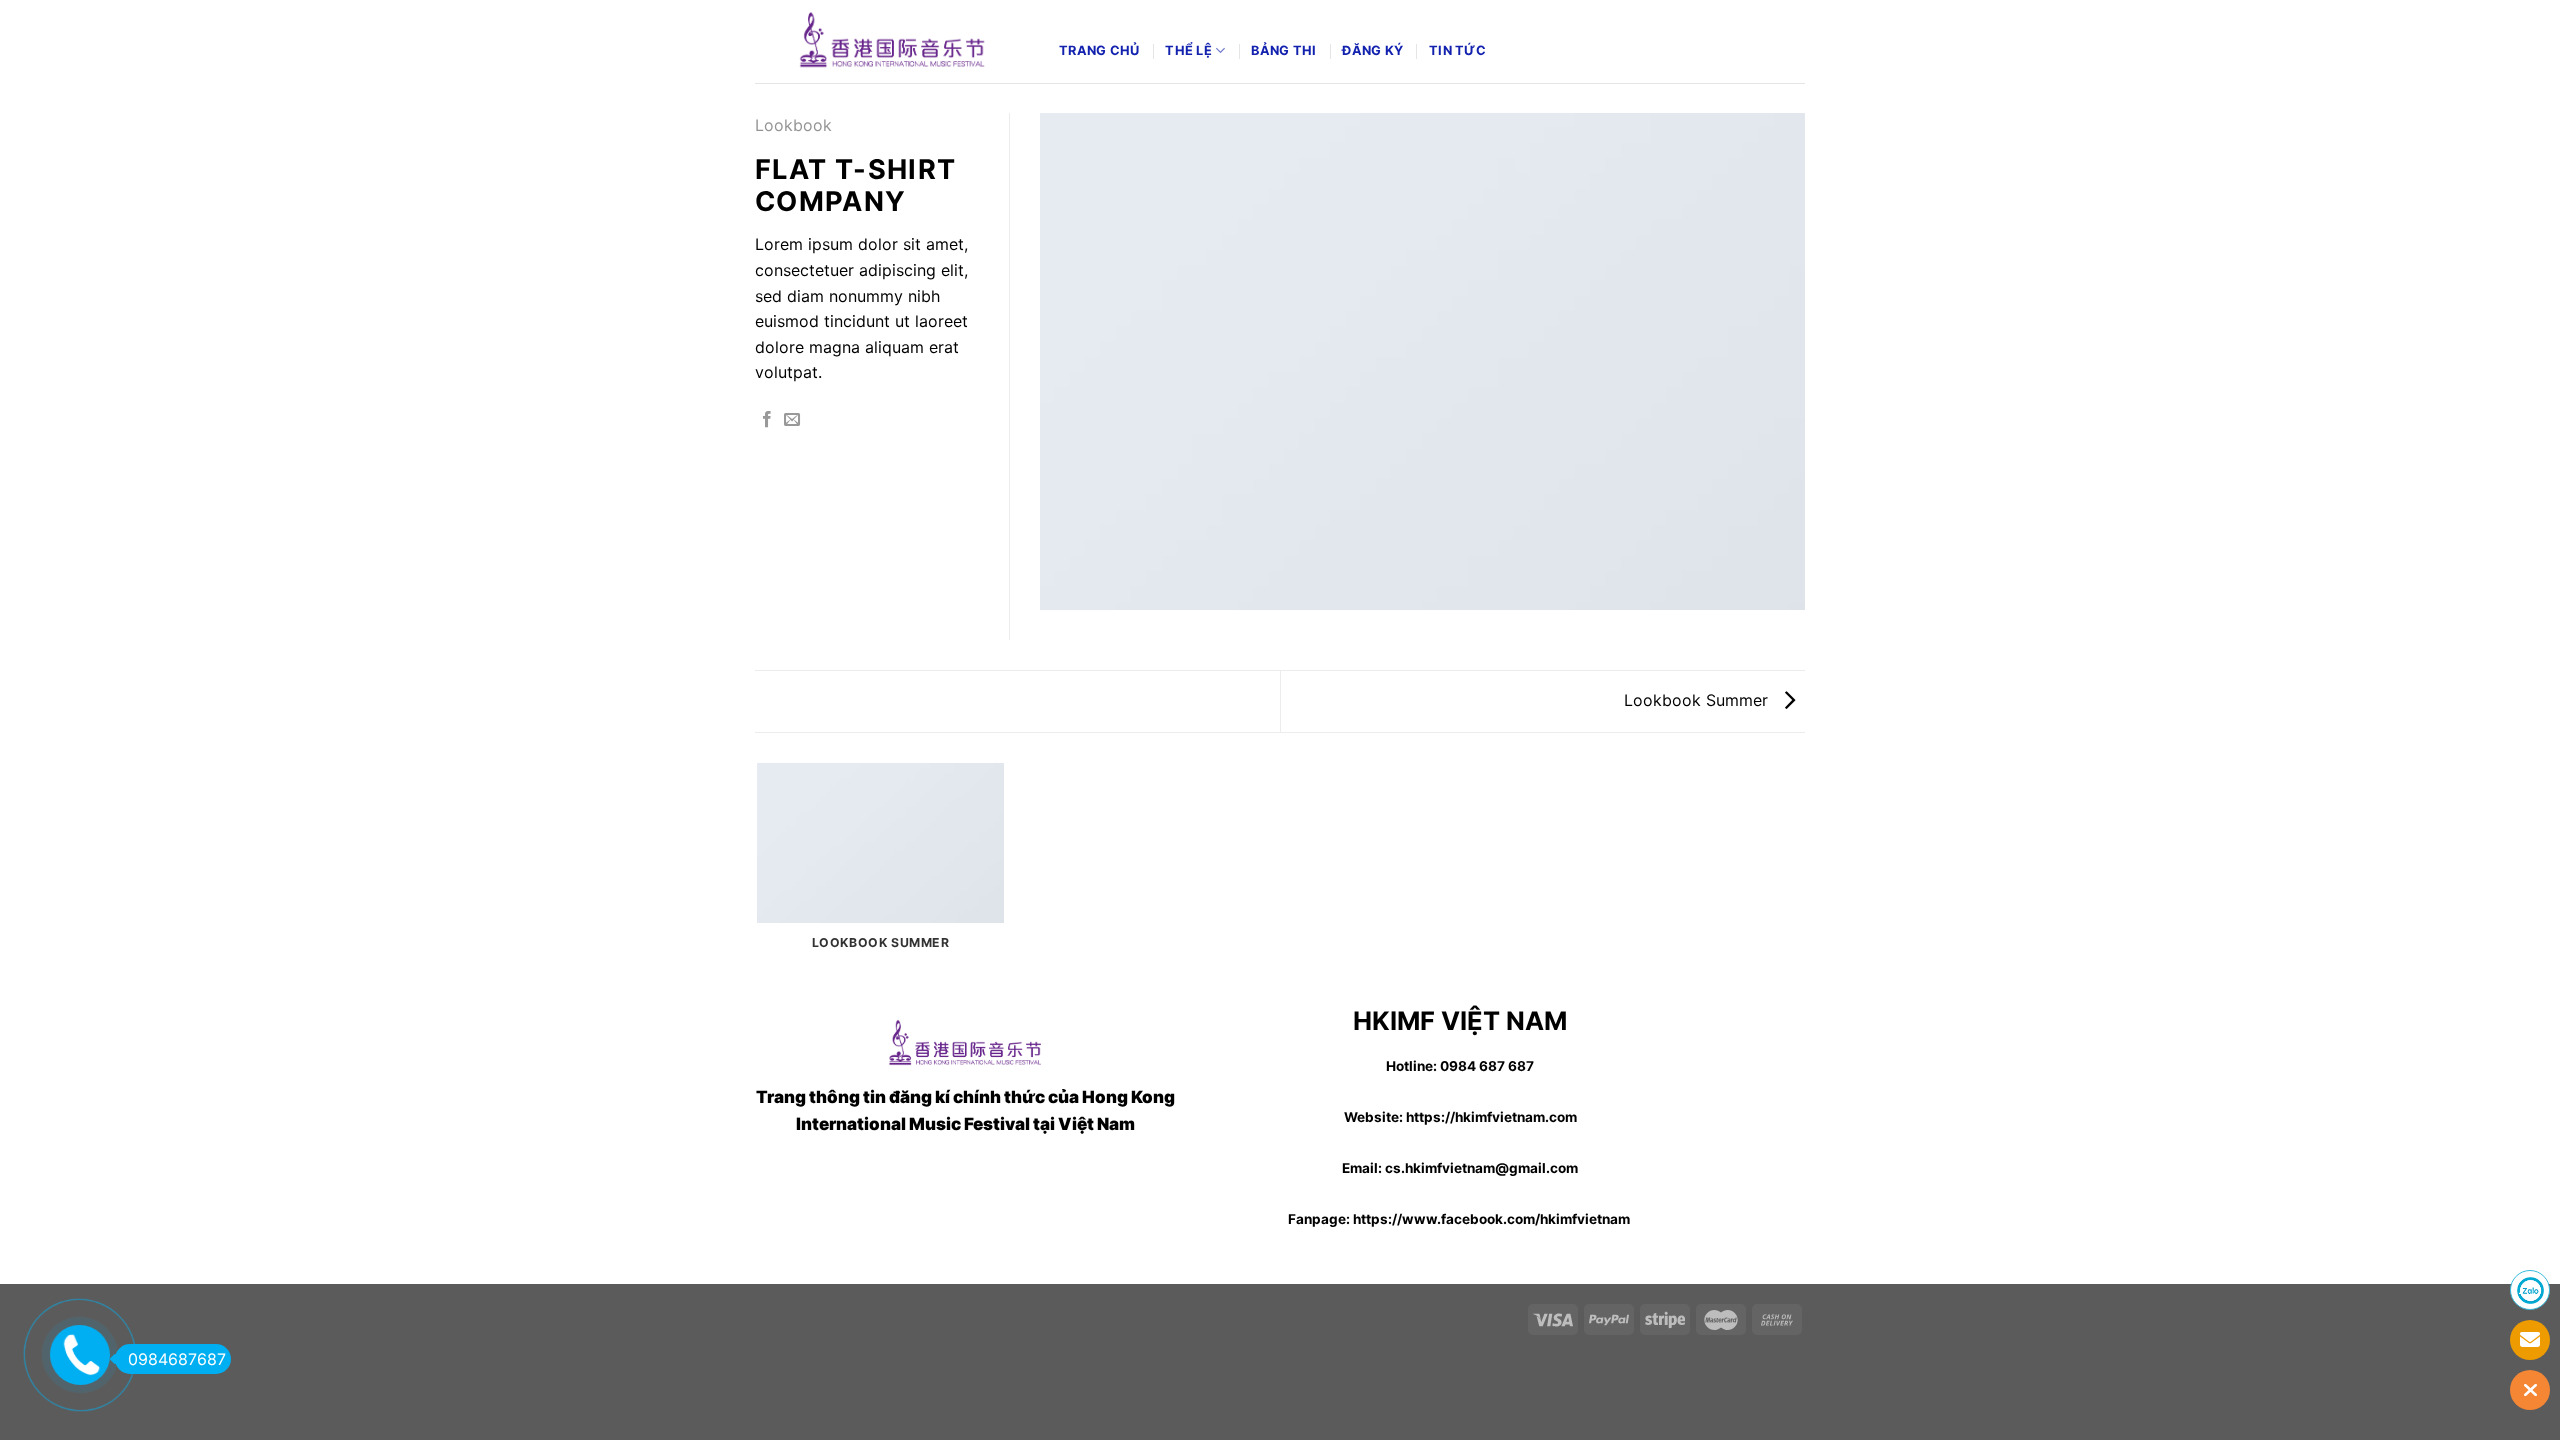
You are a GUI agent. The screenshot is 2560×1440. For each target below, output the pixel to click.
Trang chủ (1099, 50)
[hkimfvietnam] (892, 41)
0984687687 (177, 1359)
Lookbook (793, 125)
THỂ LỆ (1188, 50)
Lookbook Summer (1698, 700)
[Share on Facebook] (767, 420)
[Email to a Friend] (792, 420)
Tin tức (1457, 50)
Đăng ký (1372, 50)
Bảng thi (1283, 50)
